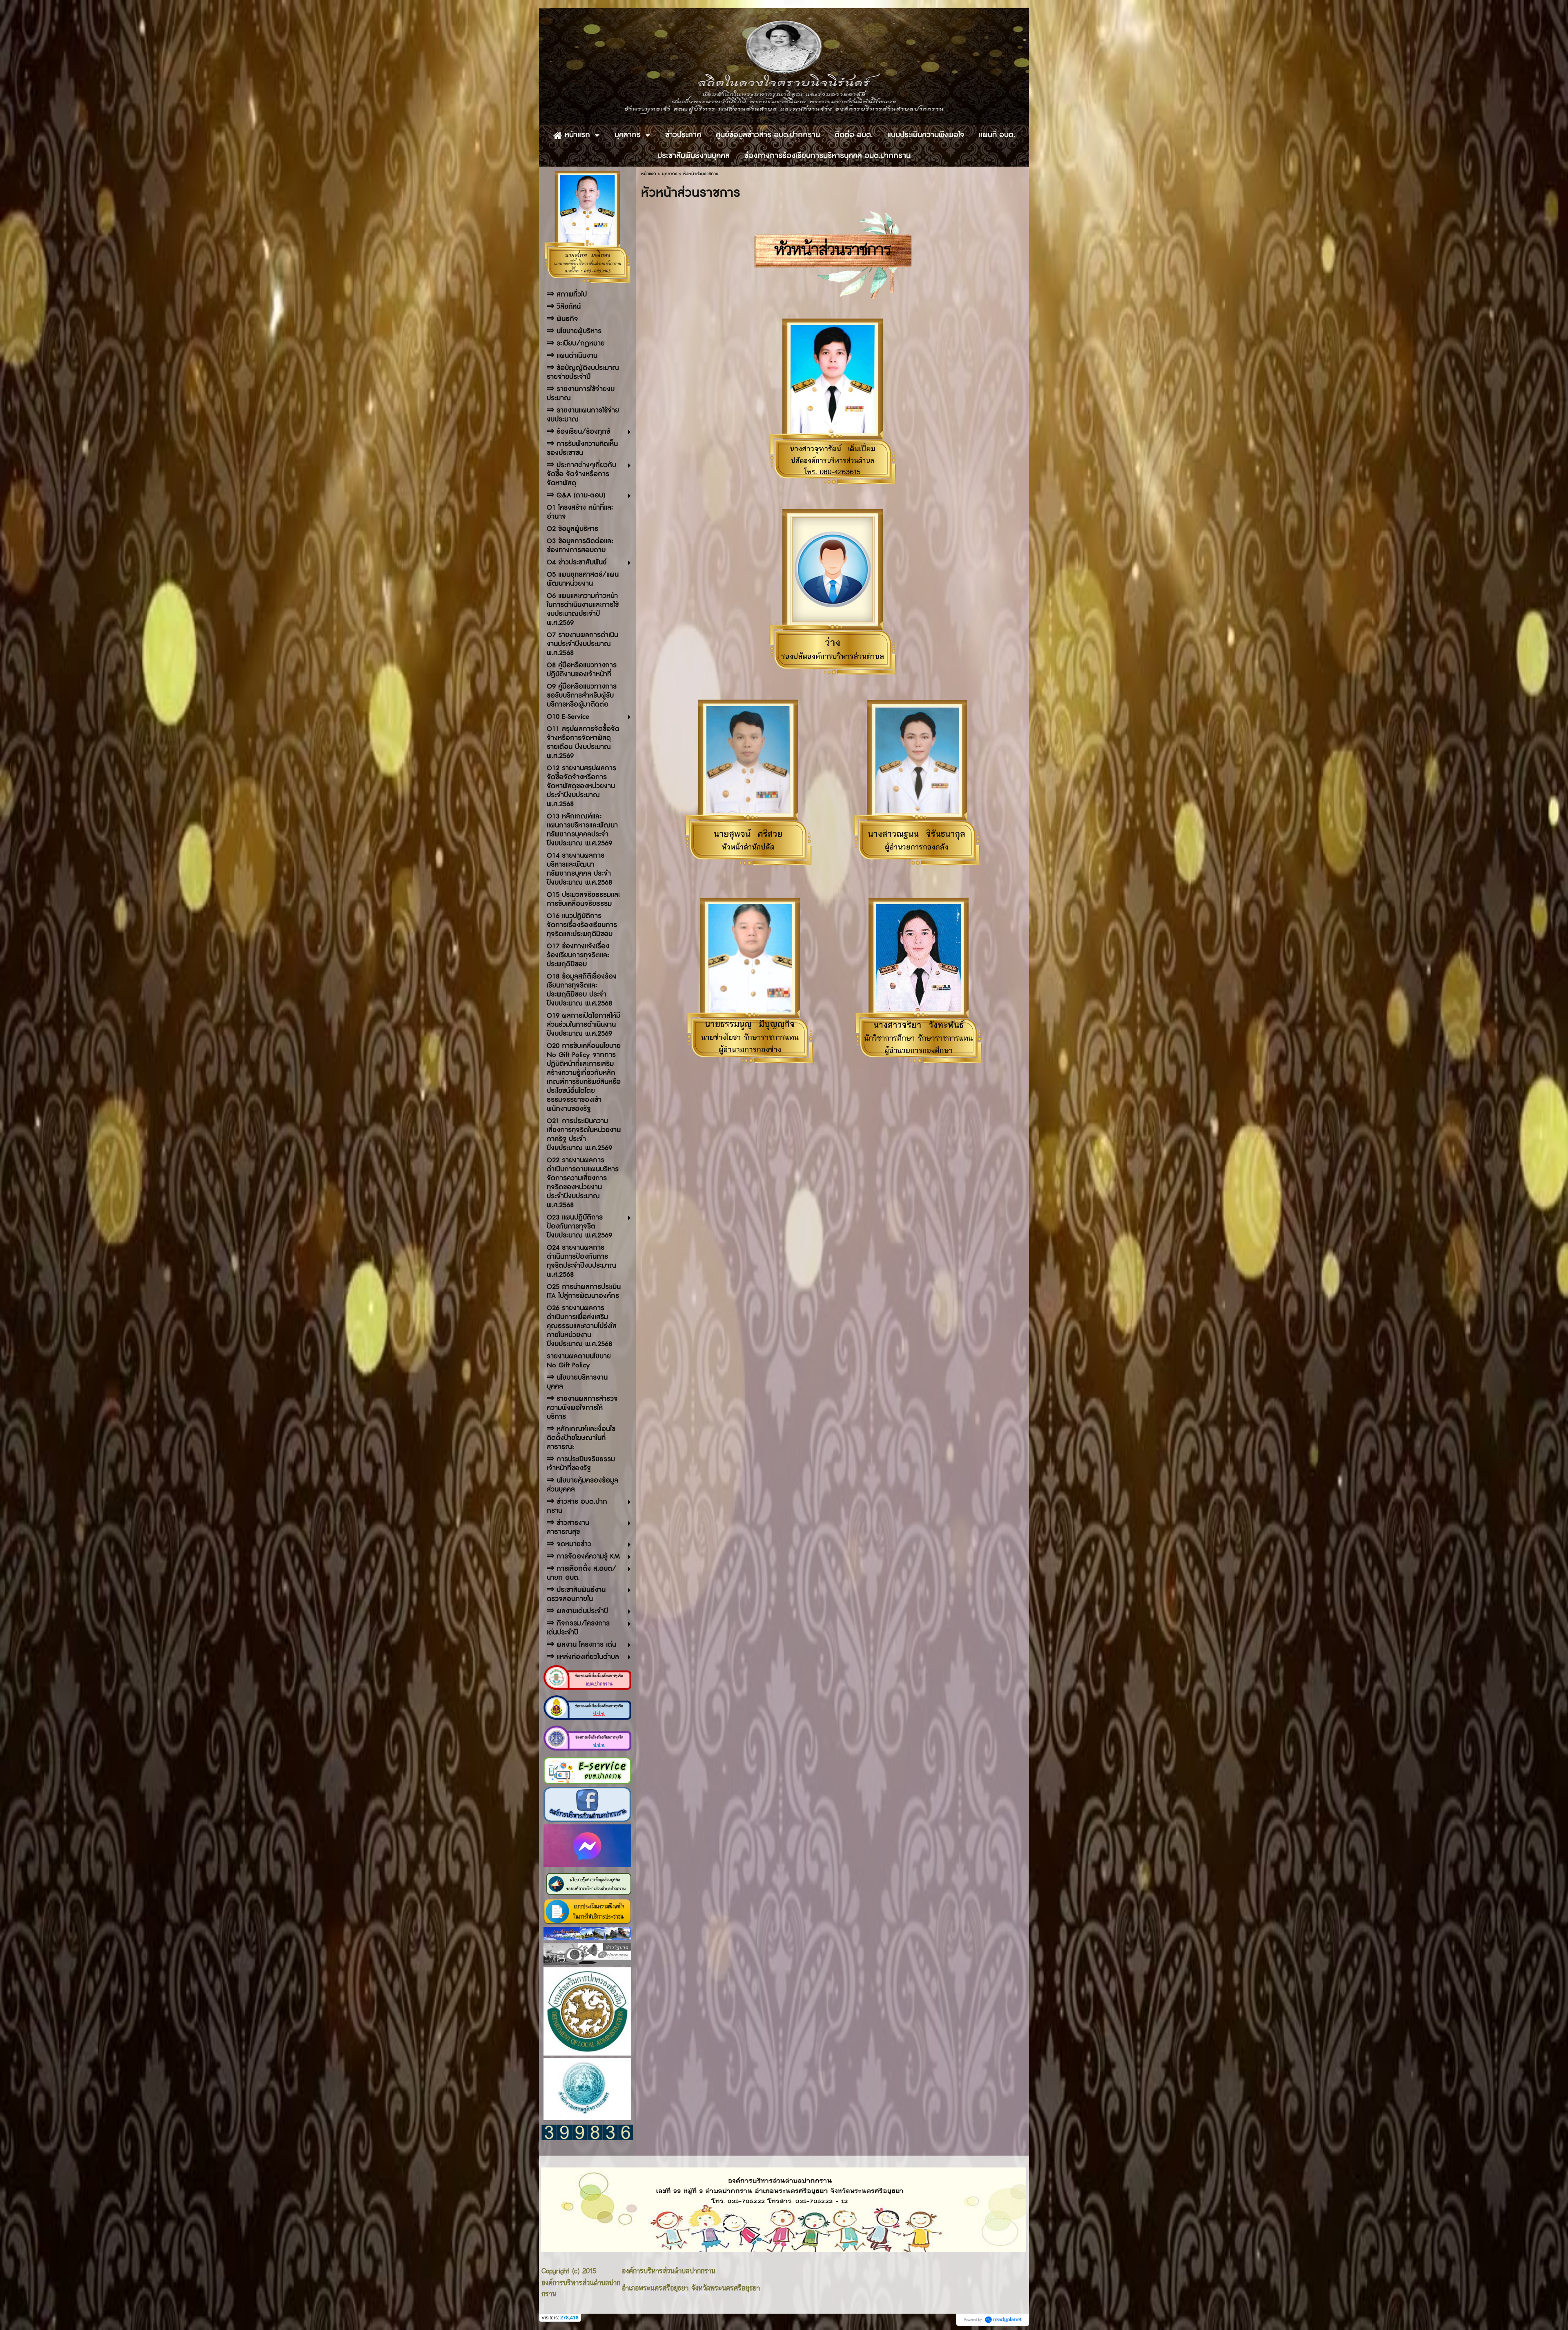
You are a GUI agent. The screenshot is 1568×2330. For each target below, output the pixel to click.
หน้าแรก (649, 174)
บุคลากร (670, 174)
